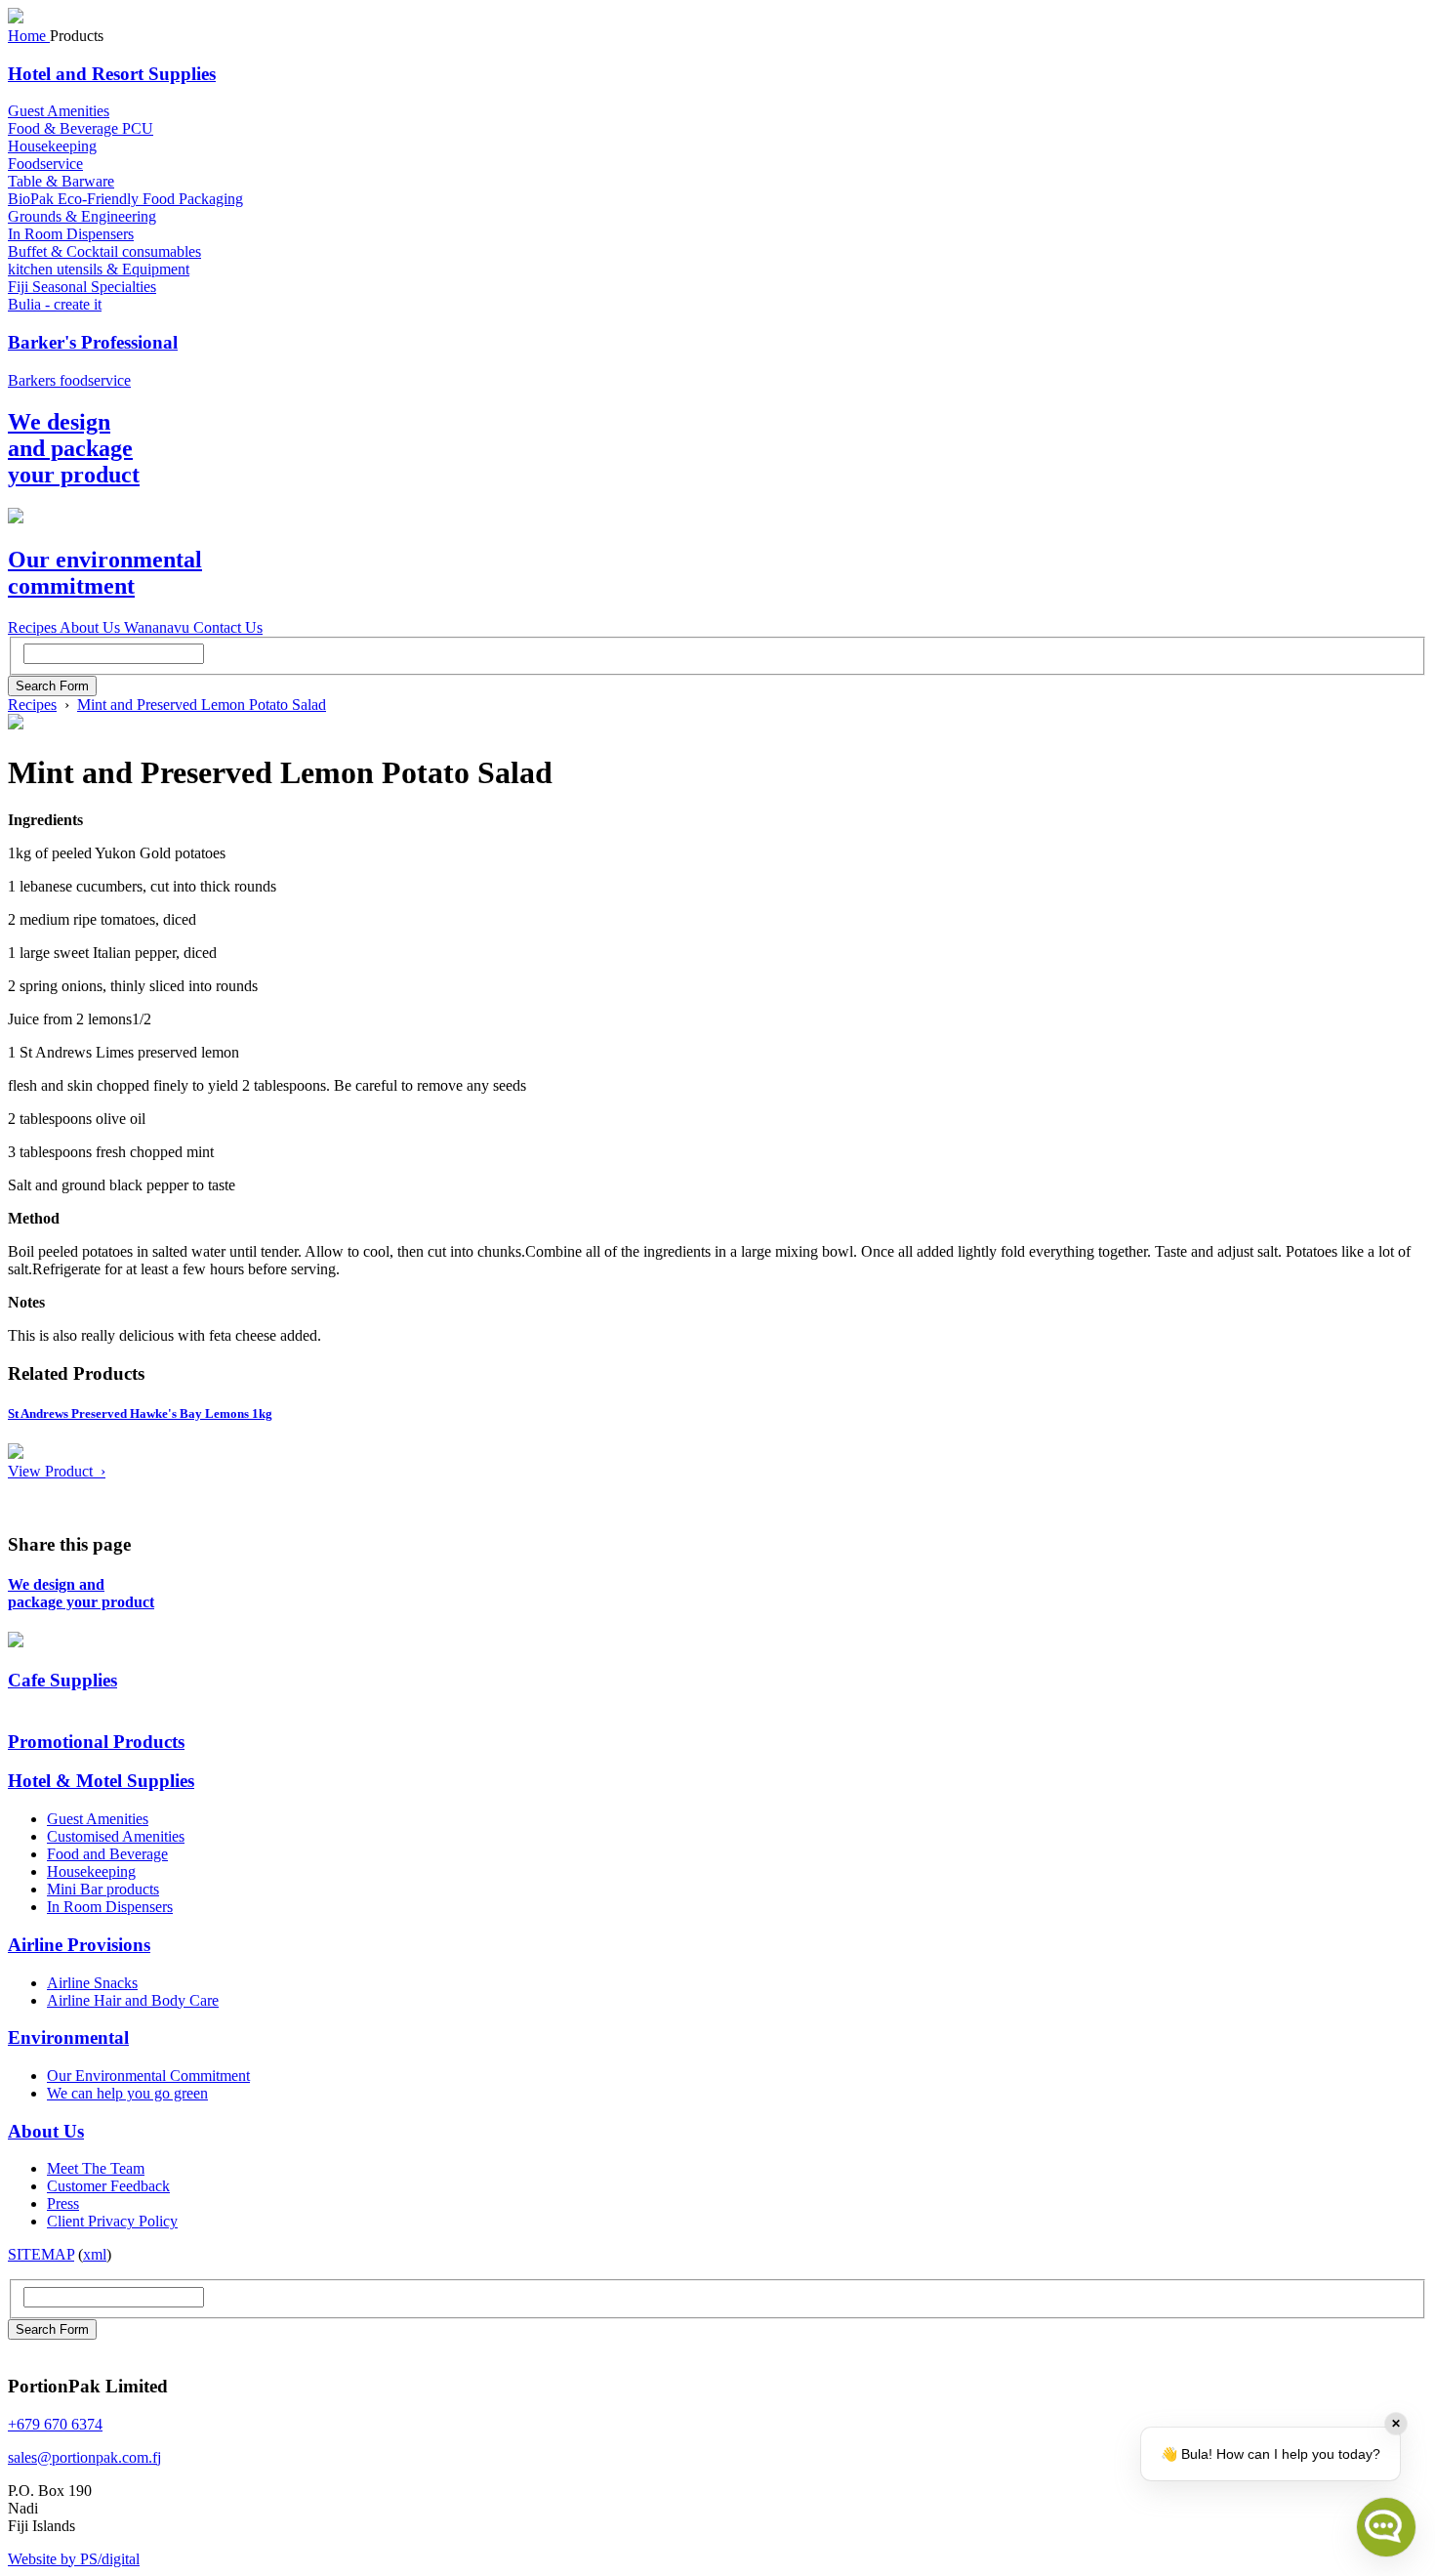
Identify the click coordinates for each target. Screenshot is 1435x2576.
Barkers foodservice (69, 380)
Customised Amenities (116, 1836)
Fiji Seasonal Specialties (82, 287)
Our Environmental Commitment (148, 2076)
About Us (46, 2131)
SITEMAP (41, 2254)
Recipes (32, 705)
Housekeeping (52, 146)
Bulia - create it (55, 304)
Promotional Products (96, 1742)
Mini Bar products (103, 1889)
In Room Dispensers (71, 234)
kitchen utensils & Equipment (99, 269)
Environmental (68, 2037)
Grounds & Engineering (82, 216)
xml (95, 2254)
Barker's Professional (93, 342)
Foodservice (45, 164)
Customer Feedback (108, 2186)
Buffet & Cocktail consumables (104, 251)
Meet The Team (96, 2168)
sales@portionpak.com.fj (84, 2457)
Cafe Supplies (62, 1680)
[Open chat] (1386, 2527)
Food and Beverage (107, 1854)
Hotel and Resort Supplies (112, 74)
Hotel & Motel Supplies (101, 1781)
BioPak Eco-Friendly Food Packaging (125, 199)
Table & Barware (61, 181)
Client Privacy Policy (112, 2221)
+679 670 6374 (55, 2424)
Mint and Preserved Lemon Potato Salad (202, 705)
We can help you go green (127, 2093)
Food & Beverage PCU (81, 128)
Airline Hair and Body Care (133, 2000)
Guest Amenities (59, 111)
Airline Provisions (79, 1945)
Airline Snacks (92, 1983)
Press (63, 2203)
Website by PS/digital (74, 2559)
